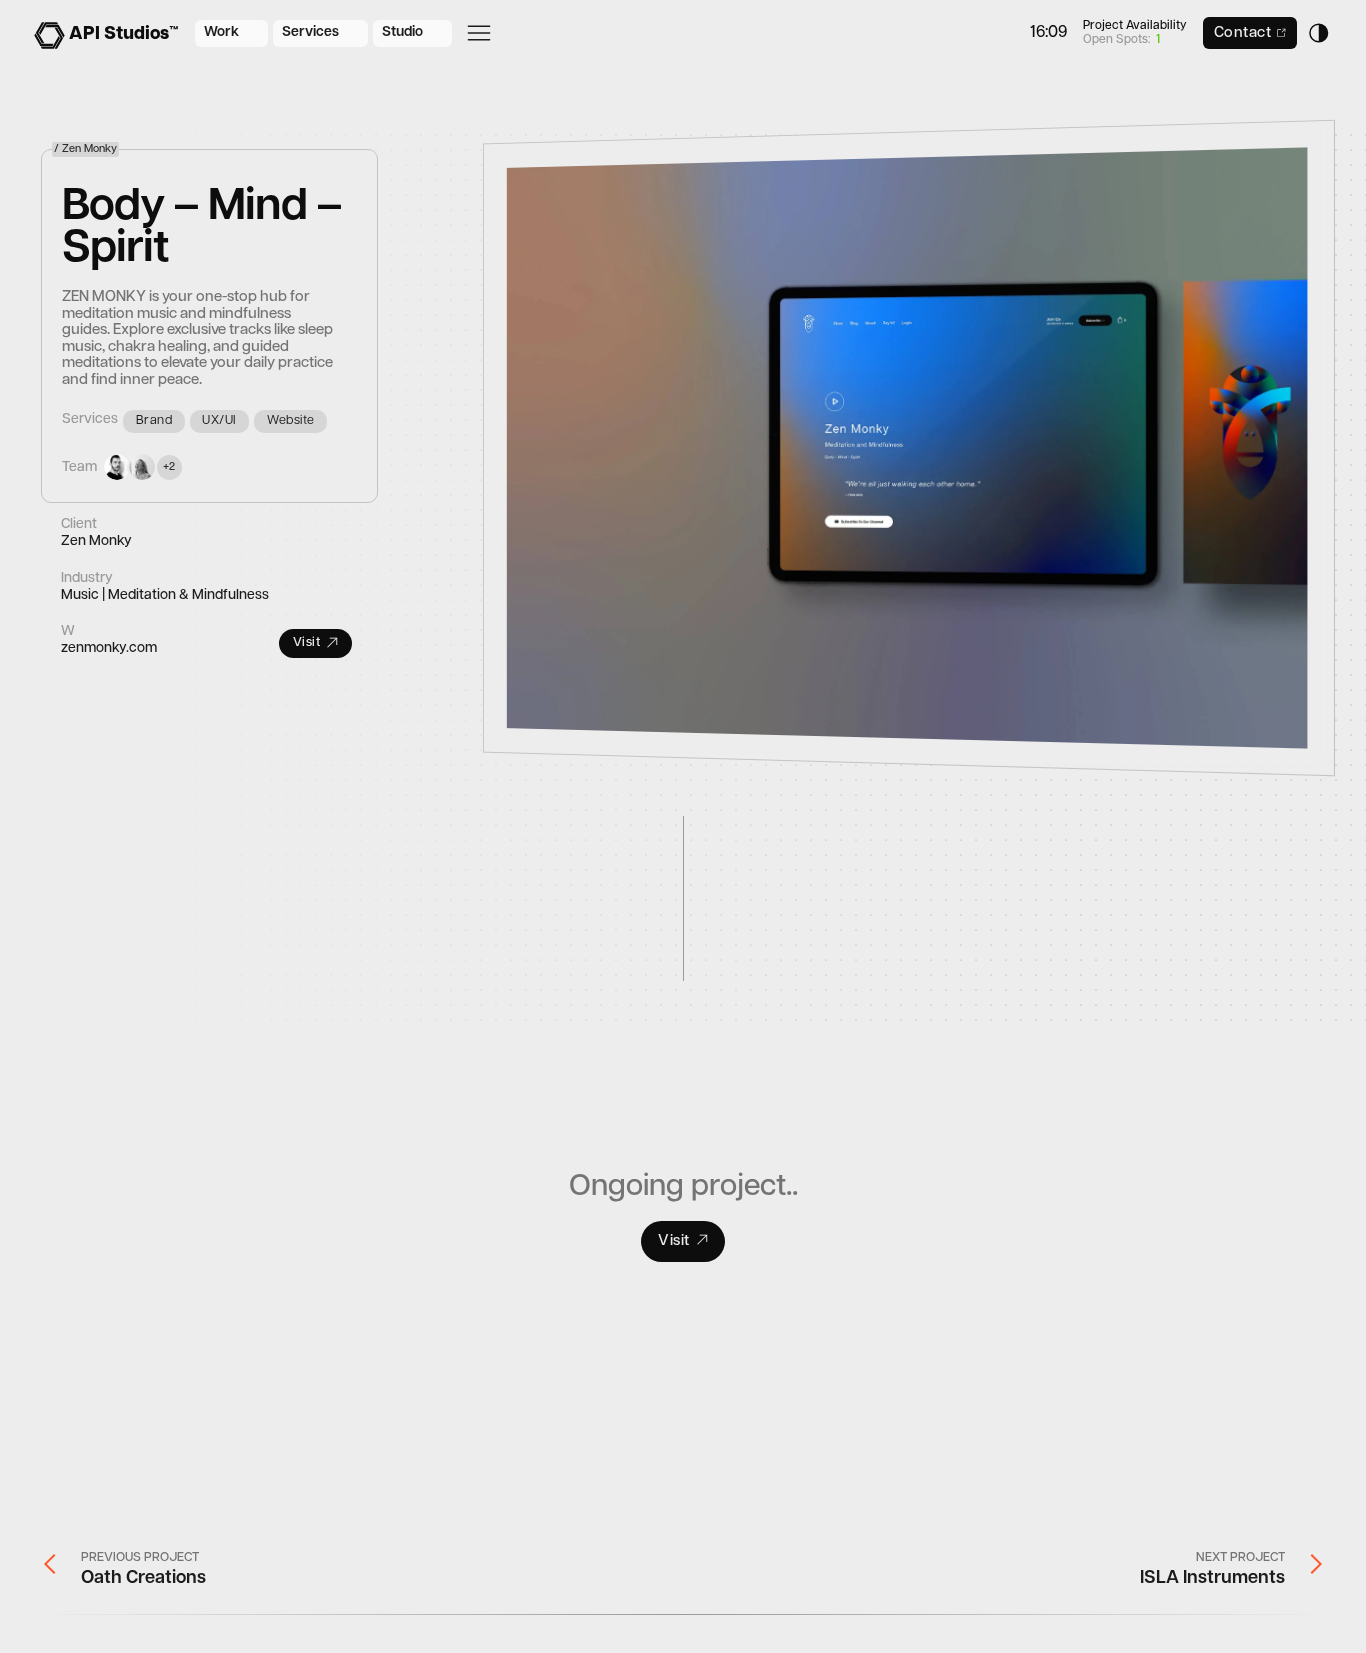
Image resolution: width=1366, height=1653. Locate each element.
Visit (307, 643)
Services (310, 32)
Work (221, 32)
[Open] (479, 33)
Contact (1243, 33)
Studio (402, 32)
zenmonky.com (109, 648)
